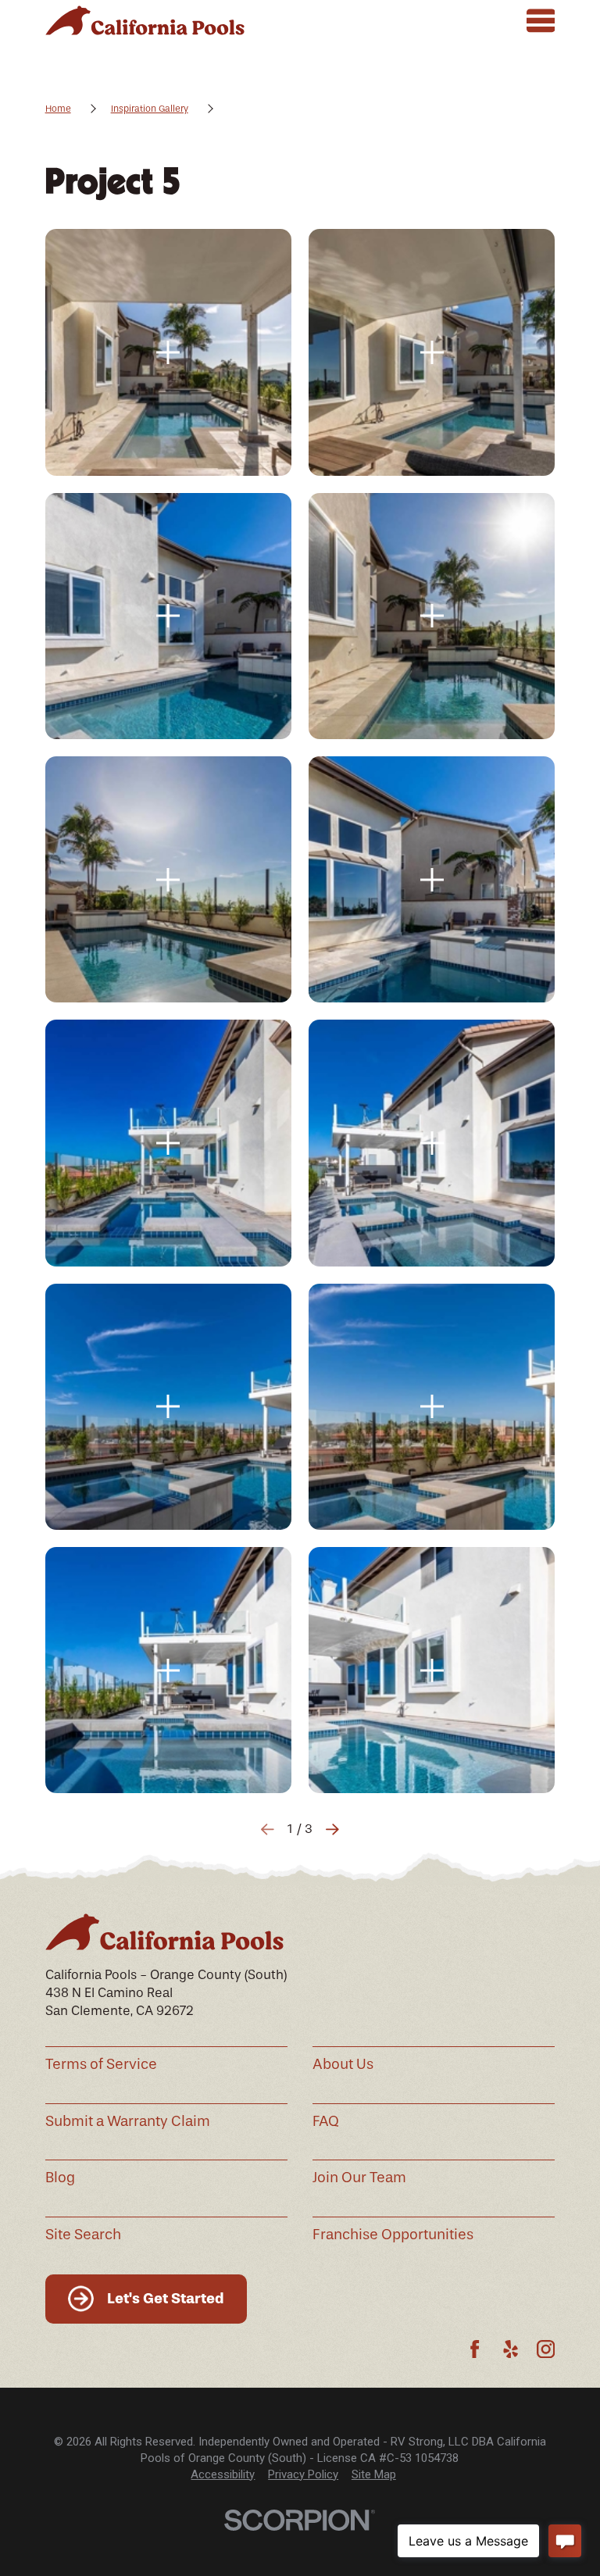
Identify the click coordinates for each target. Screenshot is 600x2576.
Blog (60, 2178)
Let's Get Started (166, 2298)
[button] (168, 352)
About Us (343, 2064)
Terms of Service (101, 2064)
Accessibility (223, 2474)
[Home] (145, 21)
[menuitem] (223, 2475)
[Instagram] (546, 2349)
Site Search (83, 2235)
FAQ (326, 2121)
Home (58, 109)
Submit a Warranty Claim (128, 2121)
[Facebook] (475, 2349)
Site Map (374, 2474)
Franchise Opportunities (393, 2235)
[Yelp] (511, 2349)
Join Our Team (359, 2178)
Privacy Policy (303, 2474)
